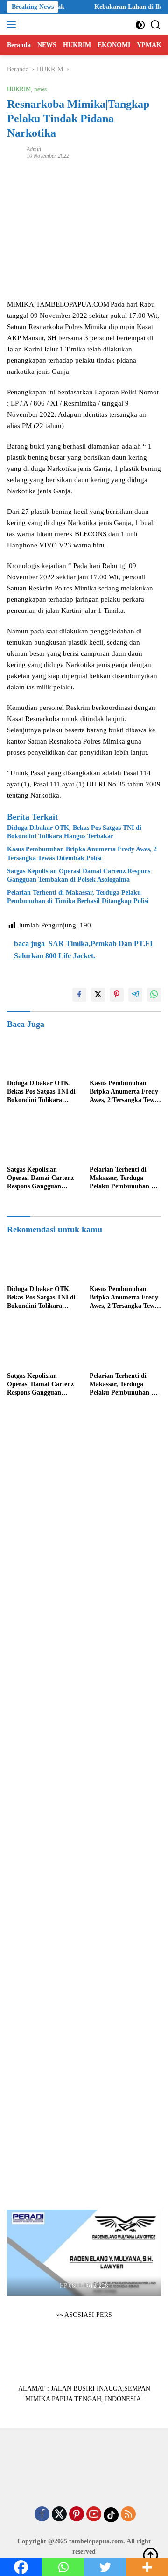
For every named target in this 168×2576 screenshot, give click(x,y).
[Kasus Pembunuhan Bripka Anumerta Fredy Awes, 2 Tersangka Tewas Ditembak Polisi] (125, 1054)
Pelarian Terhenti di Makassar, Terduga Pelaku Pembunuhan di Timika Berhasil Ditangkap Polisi (78, 897)
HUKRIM (19, 89)
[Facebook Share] (79, 995)
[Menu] (13, 25)
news (40, 89)
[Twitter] (59, 2515)
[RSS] (128, 2515)
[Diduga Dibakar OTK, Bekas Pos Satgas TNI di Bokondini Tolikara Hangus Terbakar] (43, 1054)
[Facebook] (42, 2515)
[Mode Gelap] (140, 25)
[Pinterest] (77, 2515)
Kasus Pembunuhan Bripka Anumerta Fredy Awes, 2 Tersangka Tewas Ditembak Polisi (82, 853)
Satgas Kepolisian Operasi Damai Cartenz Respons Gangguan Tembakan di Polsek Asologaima (79, 875)
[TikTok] (111, 2515)
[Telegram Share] (135, 995)
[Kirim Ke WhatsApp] (154, 995)
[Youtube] (94, 2515)
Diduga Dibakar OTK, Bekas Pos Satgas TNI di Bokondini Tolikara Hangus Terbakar (74, 832)
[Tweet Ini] (98, 995)
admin (34, 149)
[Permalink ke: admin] (14, 152)
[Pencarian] (156, 25)
